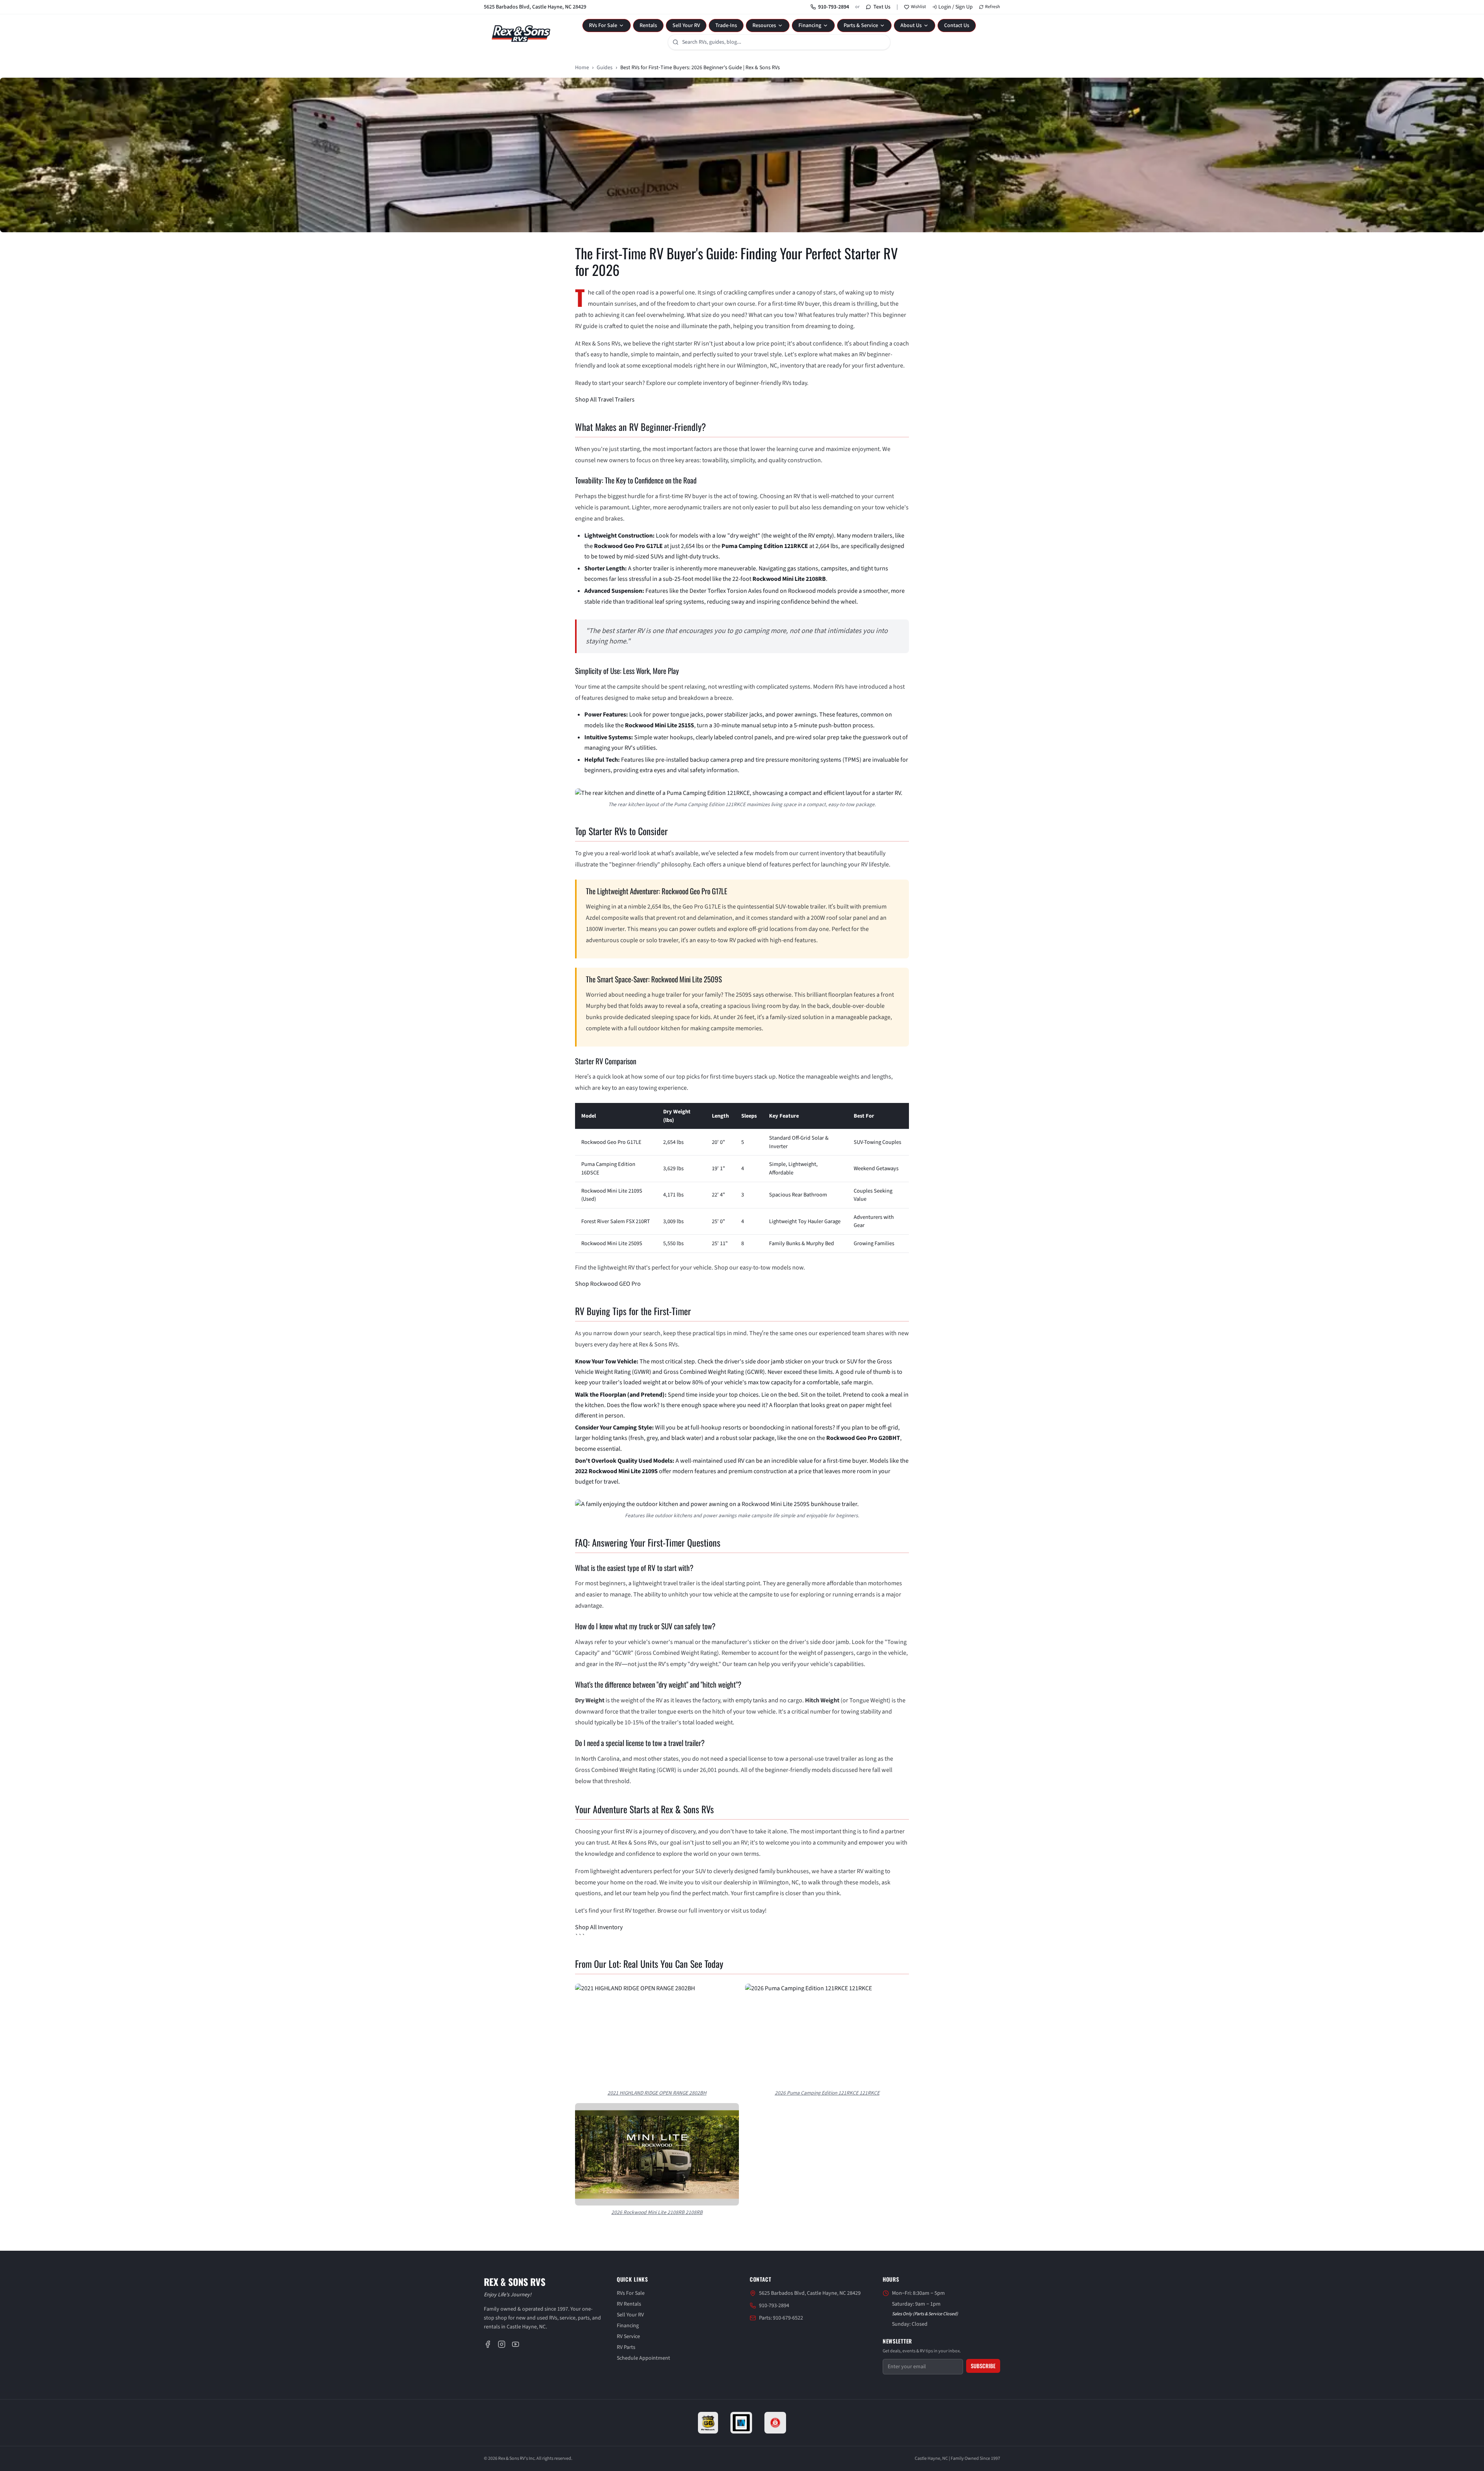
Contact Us (957, 26)
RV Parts (626, 2347)
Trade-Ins (726, 26)
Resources (764, 26)
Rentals (648, 26)
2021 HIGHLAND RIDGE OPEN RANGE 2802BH (657, 2093)
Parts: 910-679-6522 (781, 2318)
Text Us (882, 7)
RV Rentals (629, 2304)
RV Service (628, 2337)
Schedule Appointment (643, 2358)
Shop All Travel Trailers (605, 400)
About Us (911, 26)
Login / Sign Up (956, 7)
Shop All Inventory (599, 1927)
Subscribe (983, 2366)
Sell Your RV (686, 26)
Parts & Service (861, 26)
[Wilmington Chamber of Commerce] (741, 2423)
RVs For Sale (603, 26)
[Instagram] (502, 2344)
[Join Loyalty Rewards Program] (775, 2423)
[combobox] (779, 42)
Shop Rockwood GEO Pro (608, 1284)
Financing (810, 26)
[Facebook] (488, 2344)
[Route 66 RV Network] (708, 2423)
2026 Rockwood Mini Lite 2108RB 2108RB (657, 2212)
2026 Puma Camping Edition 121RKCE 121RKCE (827, 2093)
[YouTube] (516, 2344)
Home (582, 68)
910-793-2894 (834, 7)
